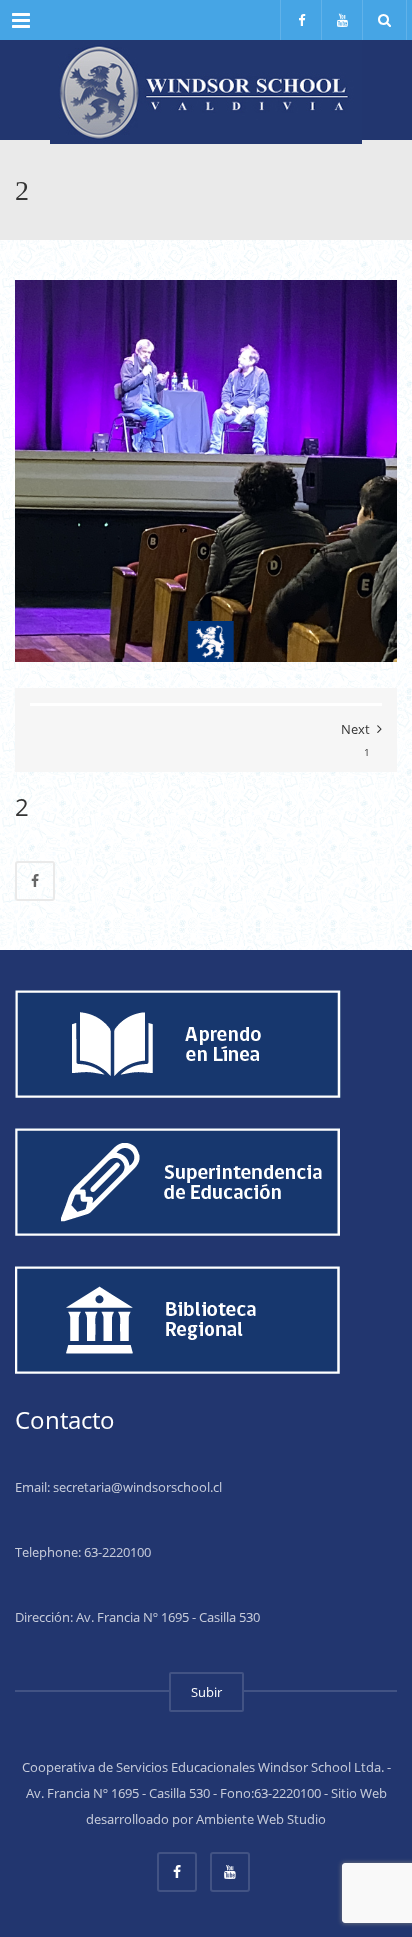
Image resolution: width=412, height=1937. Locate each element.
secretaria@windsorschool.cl (137, 1487)
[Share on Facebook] (35, 881)
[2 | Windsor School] (206, 90)
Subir (206, 1692)
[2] (206, 469)
